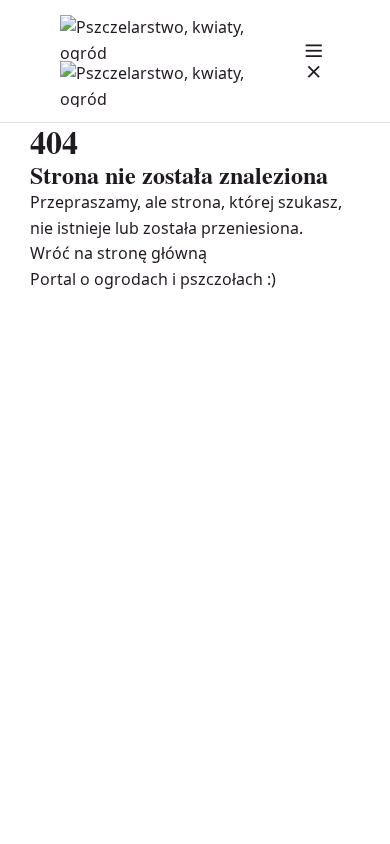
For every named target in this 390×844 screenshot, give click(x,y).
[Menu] (314, 61)
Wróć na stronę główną (118, 253)
